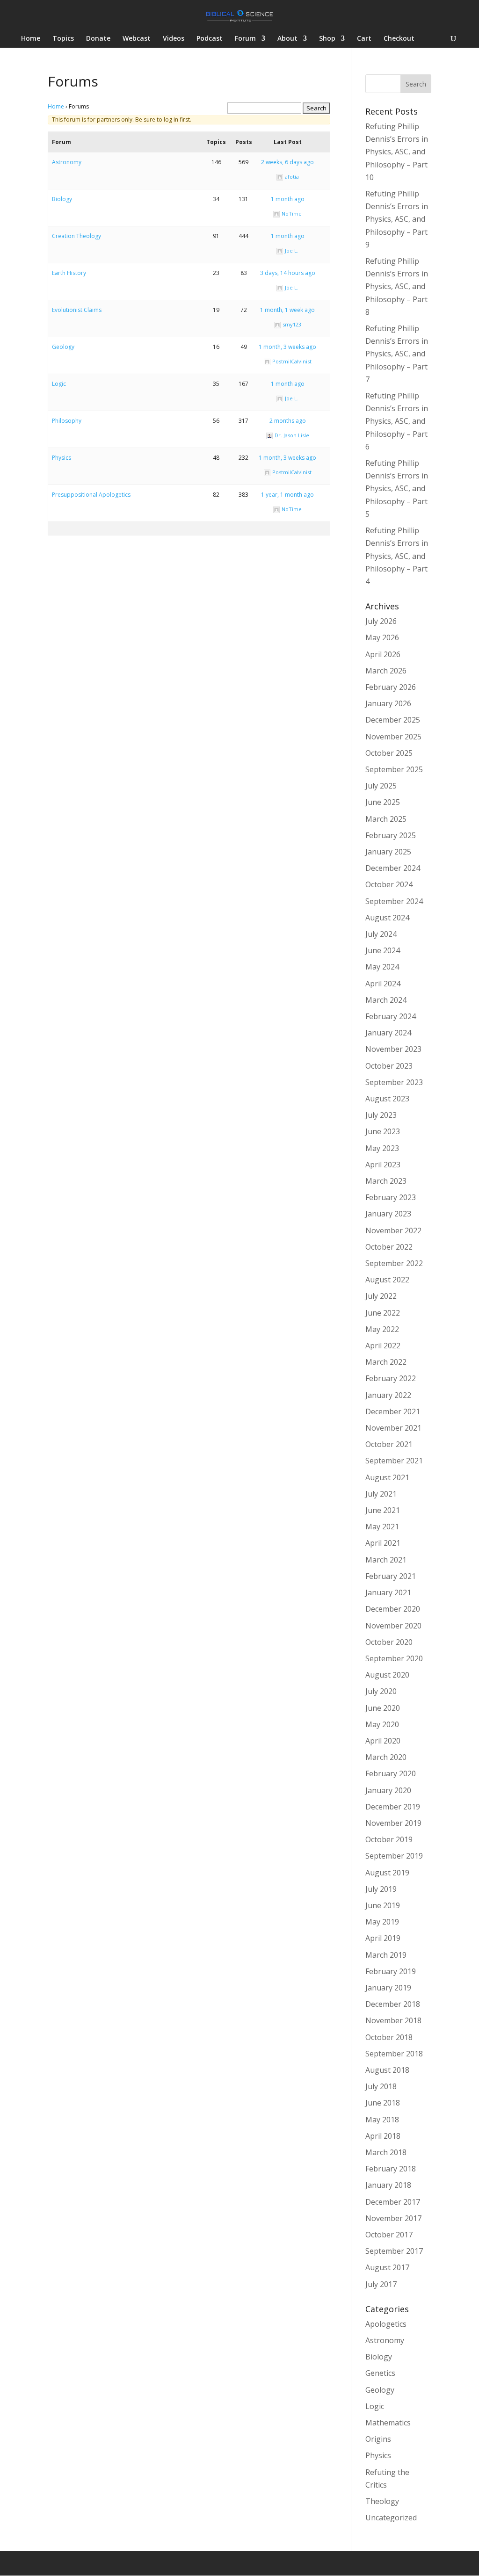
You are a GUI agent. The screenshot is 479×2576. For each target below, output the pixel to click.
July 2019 (381, 1889)
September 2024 (394, 901)
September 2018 (394, 2054)
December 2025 (393, 720)
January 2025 (388, 852)
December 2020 (393, 1609)
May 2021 (382, 1527)
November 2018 (393, 2020)
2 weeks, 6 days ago (287, 162)
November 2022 (393, 1230)
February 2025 (391, 835)
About (287, 39)
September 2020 (394, 1658)
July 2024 (381, 934)
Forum (245, 39)
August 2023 (387, 1099)
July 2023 (381, 1115)
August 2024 (387, 918)
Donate (98, 39)
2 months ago (288, 421)
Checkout (399, 39)
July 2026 (381, 621)
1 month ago (288, 199)
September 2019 (394, 1856)
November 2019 (393, 1823)
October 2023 (389, 1066)
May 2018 (382, 2120)
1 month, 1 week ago (287, 310)
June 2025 (383, 802)
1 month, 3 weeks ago (287, 347)
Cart (364, 39)
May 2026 (382, 637)
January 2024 (388, 1033)
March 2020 (386, 1757)
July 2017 (381, 2284)
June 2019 (383, 1905)
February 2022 (391, 1378)
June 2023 (383, 1131)
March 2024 (386, 1000)
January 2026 (388, 703)
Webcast (137, 39)
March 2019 (386, 1955)
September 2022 (394, 1263)
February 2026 (391, 687)
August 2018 (387, 2070)
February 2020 (391, 1773)
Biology (62, 199)
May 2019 (382, 1922)
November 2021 (393, 1428)
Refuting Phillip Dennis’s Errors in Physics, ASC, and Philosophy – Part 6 (397, 421)
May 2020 (382, 1724)
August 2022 (387, 1280)
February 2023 (391, 1197)
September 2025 (394, 769)
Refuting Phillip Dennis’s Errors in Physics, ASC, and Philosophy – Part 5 (397, 488)
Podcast (210, 39)
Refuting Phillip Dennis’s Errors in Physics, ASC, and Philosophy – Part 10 (397, 152)
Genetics (380, 2373)
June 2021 (383, 1510)
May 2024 (382, 967)
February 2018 (391, 2169)
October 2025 (389, 753)
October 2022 (389, 1247)
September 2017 (394, 2251)
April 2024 (383, 984)
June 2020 (383, 1708)
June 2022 (383, 1313)
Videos (174, 39)
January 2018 (388, 2185)
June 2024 (383, 950)
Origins (378, 2439)
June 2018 (383, 2103)
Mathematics (388, 2423)
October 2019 (389, 1839)
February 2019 (391, 1971)
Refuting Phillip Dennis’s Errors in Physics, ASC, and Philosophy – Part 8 (397, 286)
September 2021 (394, 1461)
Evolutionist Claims (77, 310)
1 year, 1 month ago (287, 495)
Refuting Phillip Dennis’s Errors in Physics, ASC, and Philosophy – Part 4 (397, 556)
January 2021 (388, 1592)
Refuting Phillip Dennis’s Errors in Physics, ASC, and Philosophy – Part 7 (397, 354)
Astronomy (67, 162)
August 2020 (387, 1675)
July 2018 (381, 2086)
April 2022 (383, 1346)
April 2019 (383, 1938)
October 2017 (389, 2235)
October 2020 (389, 1642)
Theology (382, 2501)
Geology (63, 347)
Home (31, 39)
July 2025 (381, 786)
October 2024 (389, 884)
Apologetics (386, 2324)
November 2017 (393, 2218)
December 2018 (393, 2004)
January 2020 (388, 1790)
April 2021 (383, 1543)
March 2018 (386, 2152)
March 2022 (386, 1362)
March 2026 (386, 671)
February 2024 (391, 1016)
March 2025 (386, 819)
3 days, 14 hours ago (288, 273)
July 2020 (381, 1691)
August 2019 (387, 1873)
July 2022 (381, 1296)
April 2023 (383, 1165)
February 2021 (391, 1576)
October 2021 (389, 1444)
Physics (62, 458)
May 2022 (382, 1329)
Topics (63, 39)
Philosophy (67, 421)
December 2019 (393, 1807)
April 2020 (383, 1741)
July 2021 (381, 1494)
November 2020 (393, 1626)
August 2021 (387, 1477)
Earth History (69, 273)
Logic (59, 384)
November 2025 (393, 737)
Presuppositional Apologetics (91, 495)
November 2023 (393, 1049)
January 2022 (388, 1395)
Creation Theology (76, 236)
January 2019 (388, 1988)
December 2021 (393, 1411)
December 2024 (393, 868)
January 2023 (388, 1214)
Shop (327, 39)
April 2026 (383, 654)
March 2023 (386, 1181)
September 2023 (394, 1082)
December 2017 (393, 2202)
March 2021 (386, 1560)
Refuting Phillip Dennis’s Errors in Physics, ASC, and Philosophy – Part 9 (397, 219)
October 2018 (389, 2037)
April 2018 (383, 2136)
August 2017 (387, 2267)
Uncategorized (391, 2518)
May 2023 (382, 1148)
